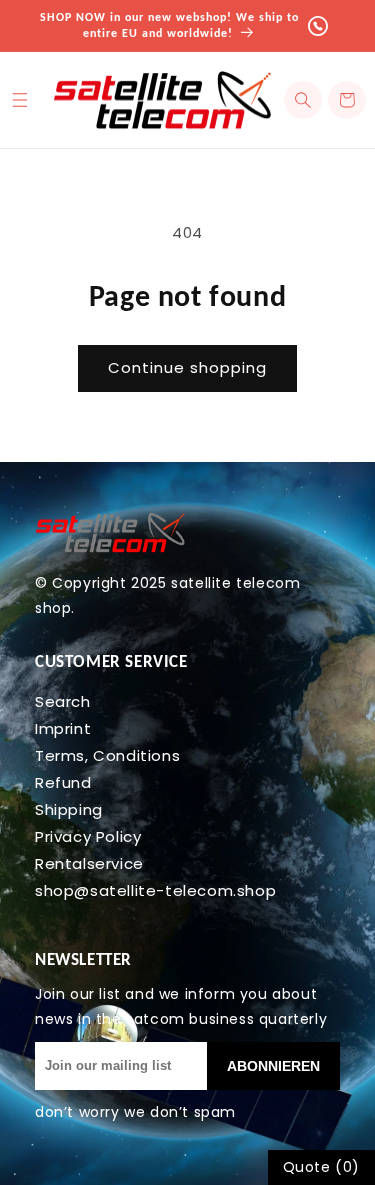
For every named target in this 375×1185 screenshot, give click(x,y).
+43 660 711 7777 (326, 25)
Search (63, 701)
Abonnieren (273, 1066)
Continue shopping (187, 367)
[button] (303, 100)
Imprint (63, 728)
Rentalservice (89, 863)
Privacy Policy (88, 836)
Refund (63, 782)
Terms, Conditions (107, 755)
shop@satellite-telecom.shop (155, 890)
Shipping (69, 809)
